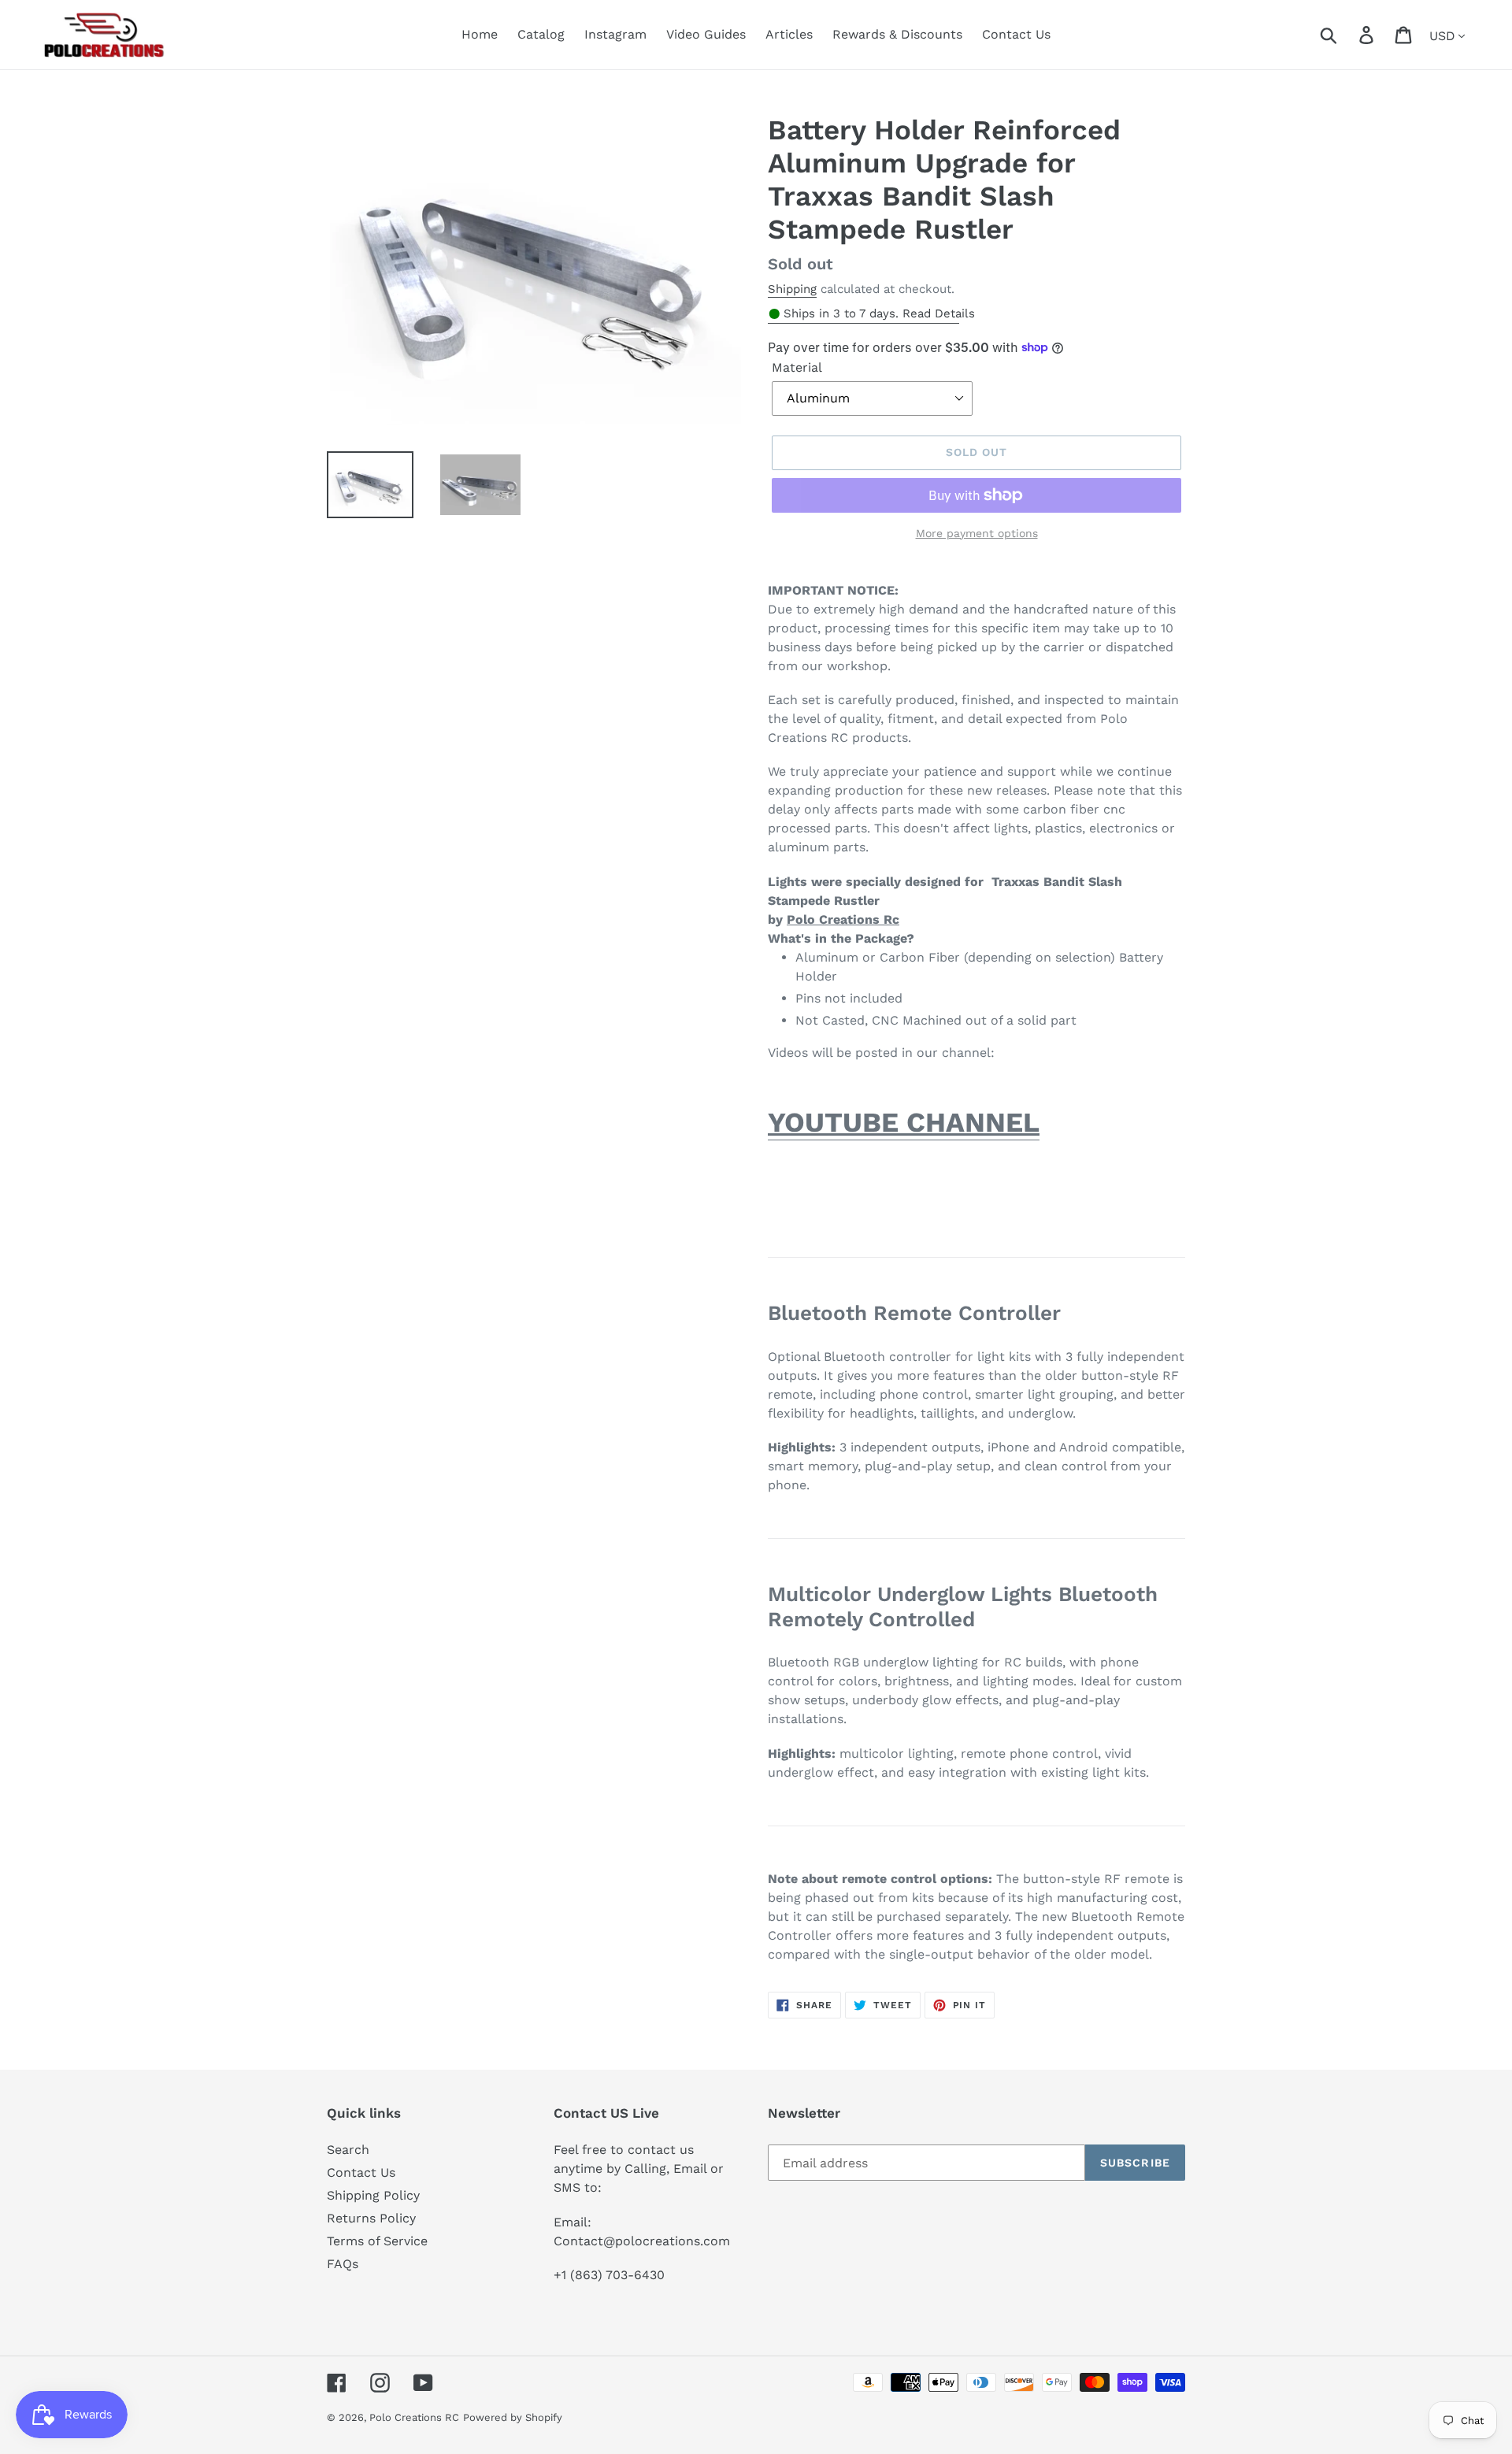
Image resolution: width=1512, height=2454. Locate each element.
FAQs (343, 2264)
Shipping (792, 289)
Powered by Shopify (513, 2417)
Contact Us (361, 2172)
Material (797, 367)
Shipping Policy (373, 2195)
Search (348, 2150)
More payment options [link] (977, 533)
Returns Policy (371, 2218)
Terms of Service (377, 2241)
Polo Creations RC (414, 2417)
